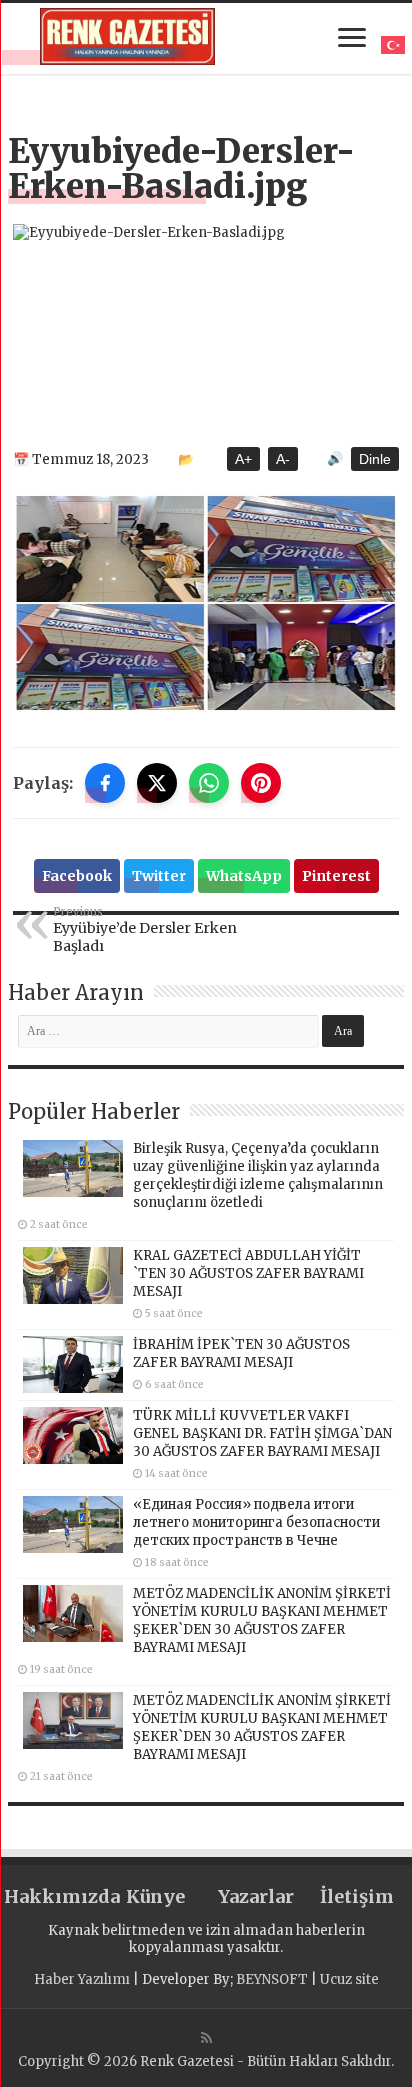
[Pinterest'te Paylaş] (261, 783)
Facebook (77, 876)
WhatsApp (244, 876)
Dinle (375, 459)
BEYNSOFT (272, 1979)
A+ (243, 459)
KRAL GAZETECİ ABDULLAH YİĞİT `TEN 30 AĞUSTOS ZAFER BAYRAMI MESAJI (248, 1273)
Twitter (159, 876)
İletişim (357, 1896)
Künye (155, 1896)
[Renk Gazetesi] (127, 36)
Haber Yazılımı (82, 1979)
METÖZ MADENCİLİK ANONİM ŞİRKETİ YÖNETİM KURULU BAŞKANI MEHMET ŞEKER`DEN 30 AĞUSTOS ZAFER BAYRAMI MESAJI (262, 1620)
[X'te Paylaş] (157, 783)
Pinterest (336, 876)
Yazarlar (256, 1896)
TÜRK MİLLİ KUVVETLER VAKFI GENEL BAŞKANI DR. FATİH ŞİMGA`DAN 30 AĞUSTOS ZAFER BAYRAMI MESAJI (262, 1433)
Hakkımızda (54, 1896)
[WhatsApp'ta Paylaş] (209, 783)
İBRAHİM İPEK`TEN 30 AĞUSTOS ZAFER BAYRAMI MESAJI (241, 1353)
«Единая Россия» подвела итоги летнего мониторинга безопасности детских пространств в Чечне (256, 1522)
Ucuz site (349, 1979)
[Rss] (206, 2038)
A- (283, 459)
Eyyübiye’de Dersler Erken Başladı (145, 930)
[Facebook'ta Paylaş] (105, 783)
